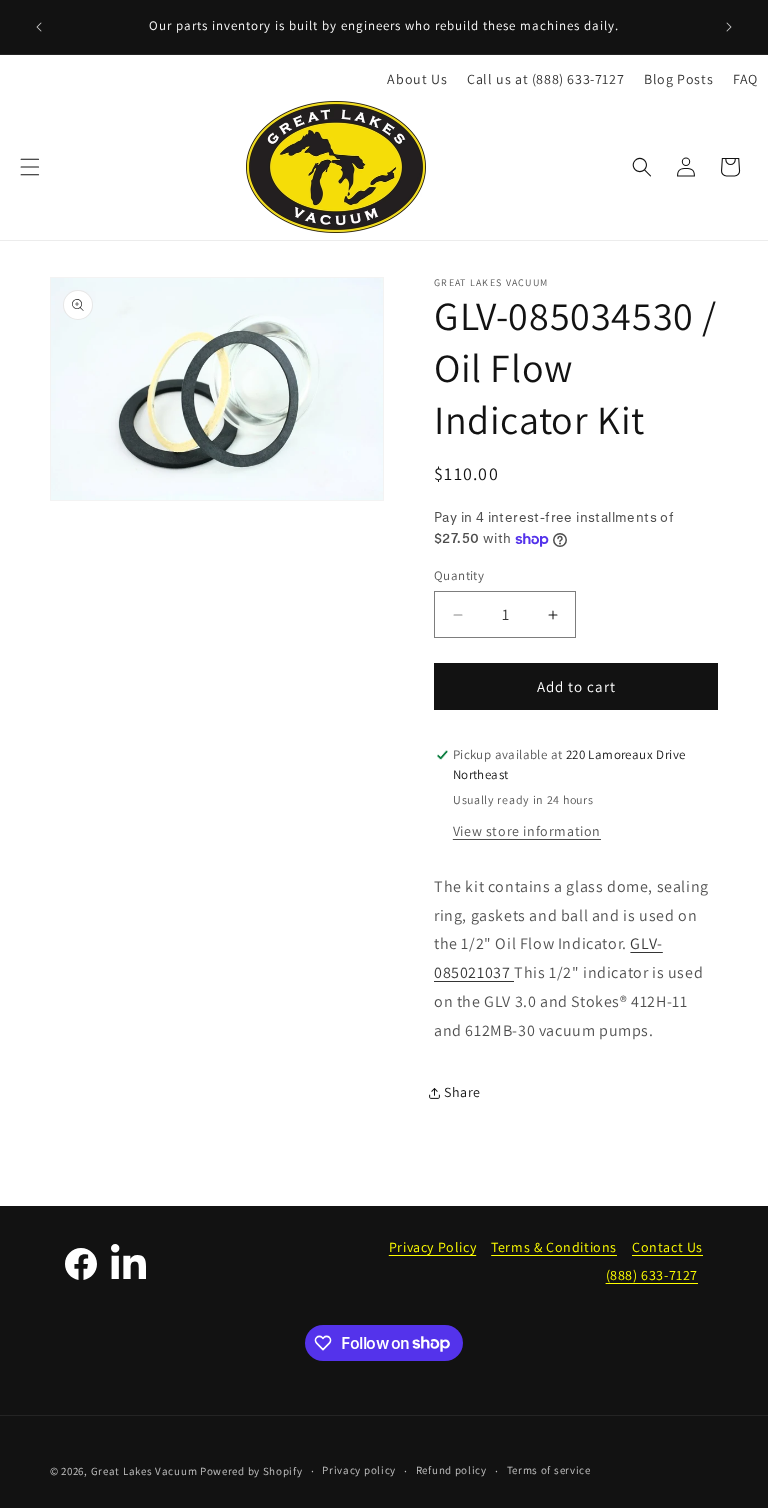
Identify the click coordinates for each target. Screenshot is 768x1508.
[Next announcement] (729, 27)
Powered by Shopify (251, 1471)
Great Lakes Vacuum (144, 1471)
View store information (527, 831)
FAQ (745, 79)
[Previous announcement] (39, 27)
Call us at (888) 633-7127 (545, 79)
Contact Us (667, 1247)
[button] (30, 167)
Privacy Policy (432, 1247)
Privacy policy (359, 1470)
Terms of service (549, 1470)
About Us (417, 79)
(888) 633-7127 (652, 1275)
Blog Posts (678, 79)
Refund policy (451, 1470)
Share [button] (462, 1092)
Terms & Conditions (554, 1247)
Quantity (459, 575)
